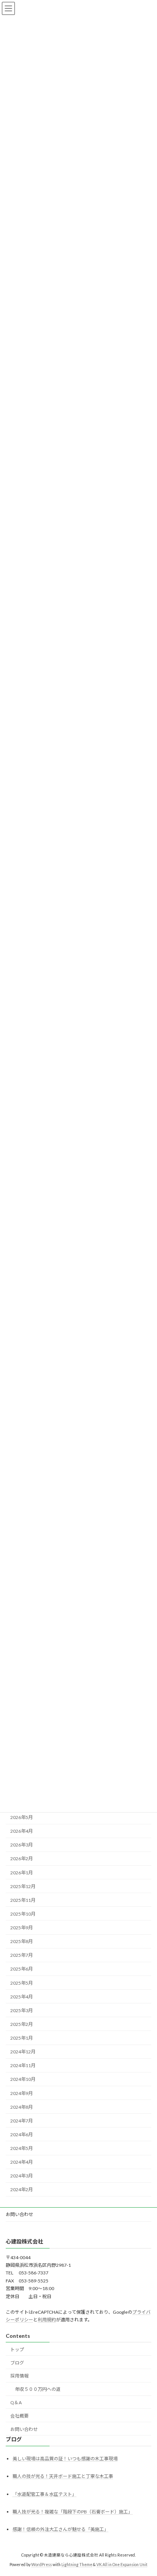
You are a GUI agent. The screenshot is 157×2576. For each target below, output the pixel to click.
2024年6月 (22, 2135)
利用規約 (47, 2320)
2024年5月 (22, 2148)
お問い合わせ (19, 2214)
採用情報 (19, 2376)
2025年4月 (22, 1997)
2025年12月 (23, 1886)
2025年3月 (22, 2010)
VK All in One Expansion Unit (122, 2565)
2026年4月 (22, 1831)
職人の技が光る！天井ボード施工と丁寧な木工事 (63, 2476)
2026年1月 (22, 1872)
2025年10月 (23, 1914)
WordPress (42, 2565)
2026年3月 (22, 1845)
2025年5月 (22, 1983)
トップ (17, 2349)
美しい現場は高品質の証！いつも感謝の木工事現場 (65, 2459)
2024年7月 (22, 2121)
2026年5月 (22, 1817)
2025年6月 (22, 1969)
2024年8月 (22, 2107)
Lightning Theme (77, 2565)
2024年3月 (22, 2176)
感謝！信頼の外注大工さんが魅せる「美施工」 (61, 2529)
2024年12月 (23, 2052)
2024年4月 (22, 2162)
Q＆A (16, 2402)
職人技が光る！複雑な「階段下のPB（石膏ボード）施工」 (73, 2512)
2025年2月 (22, 2024)
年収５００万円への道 (38, 2389)
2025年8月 (22, 1941)
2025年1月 (22, 2038)
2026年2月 (22, 1859)
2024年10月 (23, 2079)
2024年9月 (22, 2093)
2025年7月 (22, 1955)
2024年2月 (22, 2189)
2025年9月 (22, 1928)
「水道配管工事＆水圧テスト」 (45, 2494)
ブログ (17, 2362)
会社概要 (19, 2416)
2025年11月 (23, 1900)
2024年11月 (23, 2065)
